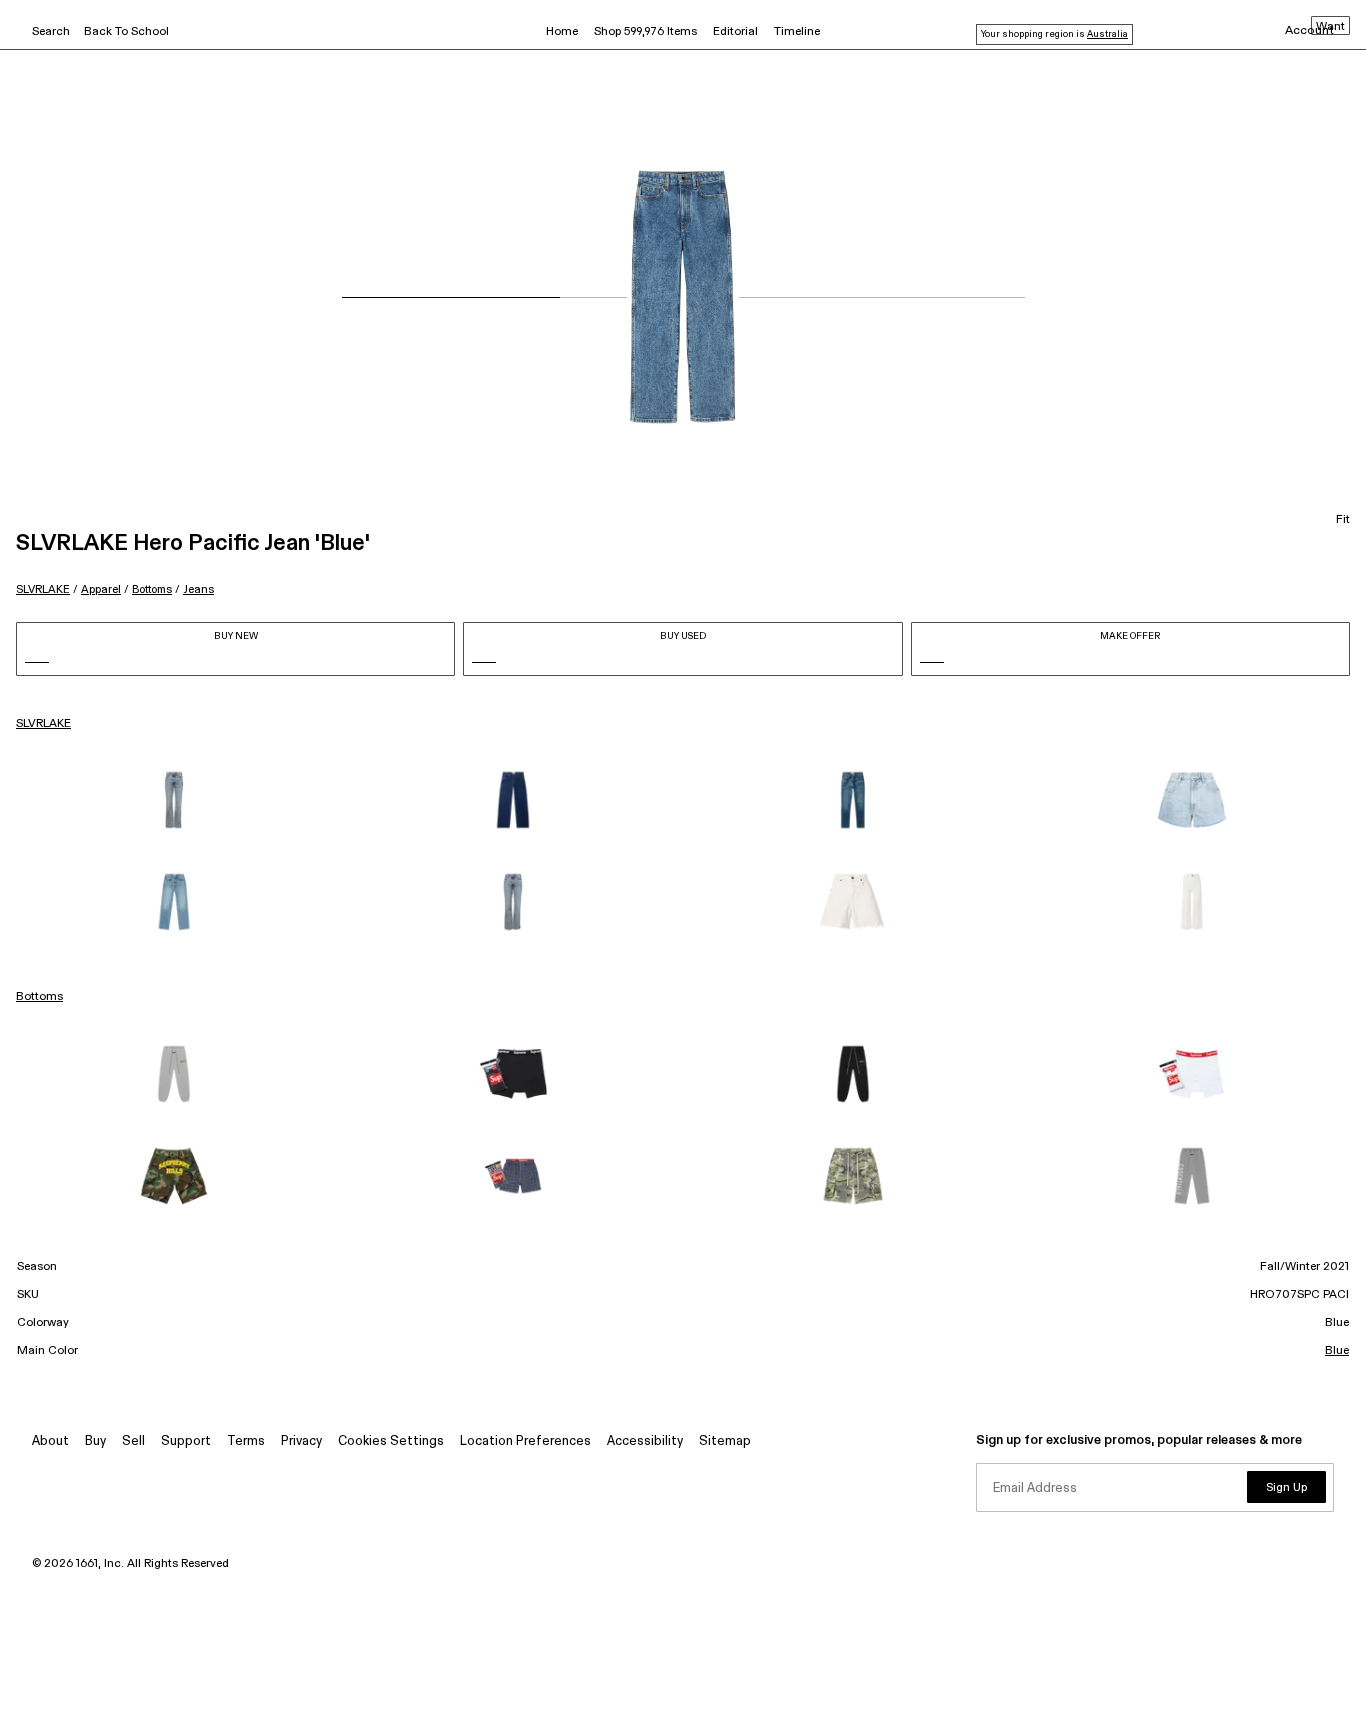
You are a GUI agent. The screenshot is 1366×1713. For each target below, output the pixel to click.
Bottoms (152, 589)
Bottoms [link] (39, 997)
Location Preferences (525, 1441)
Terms (246, 1441)
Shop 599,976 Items (645, 32)
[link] (174, 800)
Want (1330, 27)
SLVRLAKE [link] (43, 724)
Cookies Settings (391, 1441)
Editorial (735, 32)
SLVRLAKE (43, 589)
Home (562, 32)
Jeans (198, 589)
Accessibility (645, 1441)
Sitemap (725, 1441)
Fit (1343, 520)
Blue (1337, 1351)
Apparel (101, 589)
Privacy (301, 1441)
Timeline (797, 32)
